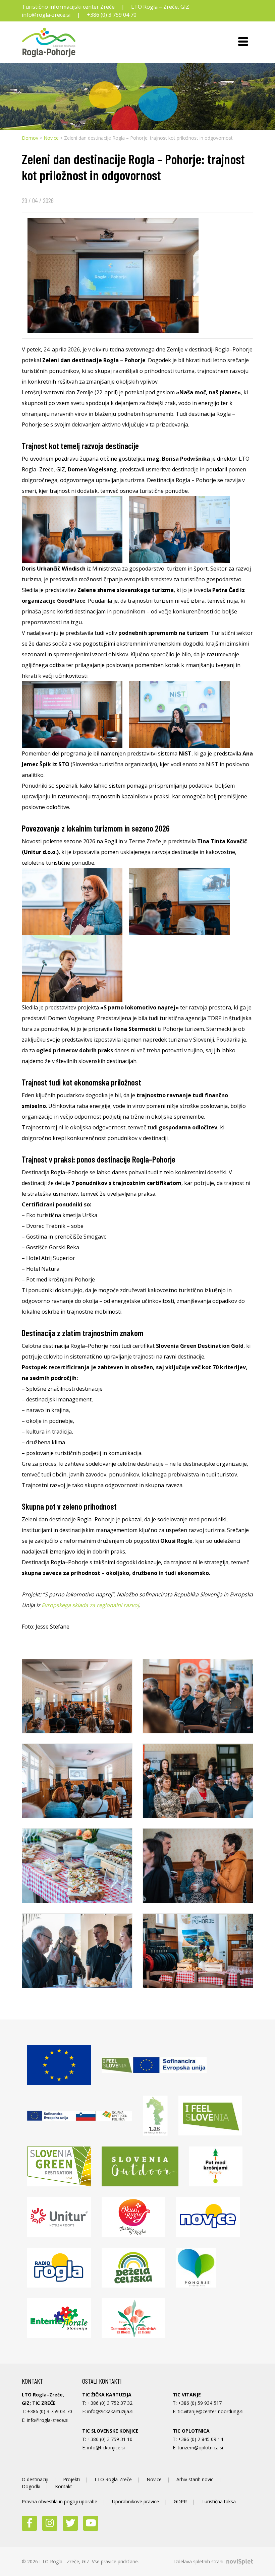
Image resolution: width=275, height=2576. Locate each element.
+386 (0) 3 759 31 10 (110, 2439)
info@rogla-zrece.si (46, 15)
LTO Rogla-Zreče (113, 2479)
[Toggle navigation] (243, 43)
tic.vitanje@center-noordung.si (211, 2411)
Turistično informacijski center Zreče (68, 7)
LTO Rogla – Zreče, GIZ (160, 7)
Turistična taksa (219, 2501)
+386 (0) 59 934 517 (200, 2403)
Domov (30, 138)
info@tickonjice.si (106, 2448)
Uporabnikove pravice (135, 2501)
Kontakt (64, 2486)
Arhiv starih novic (195, 2479)
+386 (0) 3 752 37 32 (110, 2403)
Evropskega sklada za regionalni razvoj (90, 1605)
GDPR (180, 2501)
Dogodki (31, 2486)
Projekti (71, 2479)
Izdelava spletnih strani (199, 2561)
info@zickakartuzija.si (110, 2411)
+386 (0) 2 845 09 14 (201, 2439)
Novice (51, 138)
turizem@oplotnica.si (200, 2448)
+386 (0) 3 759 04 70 (112, 15)
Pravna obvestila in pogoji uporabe (60, 2501)
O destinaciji (35, 2479)
